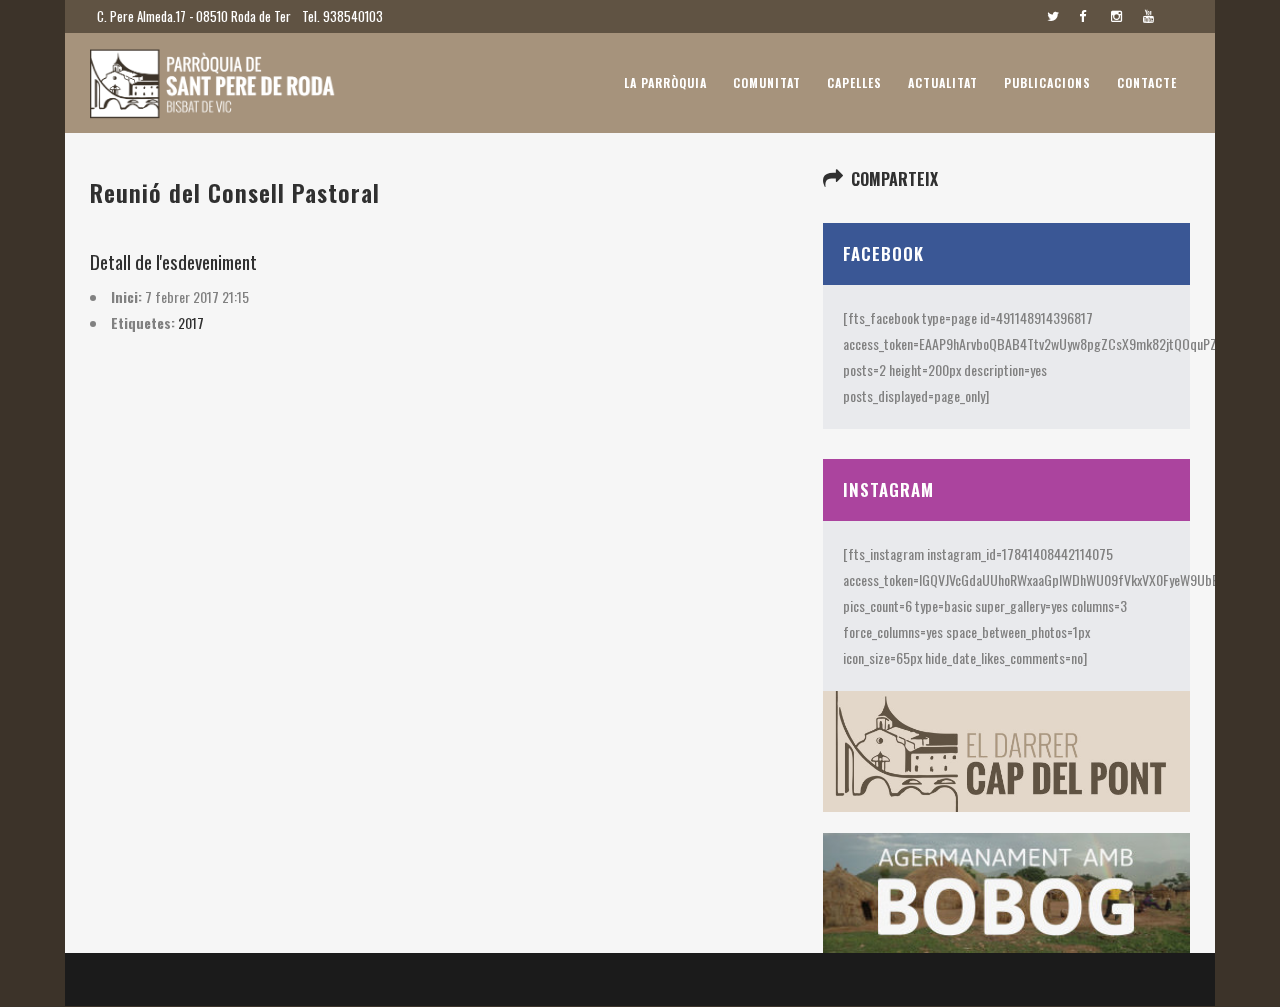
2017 (191, 322)
